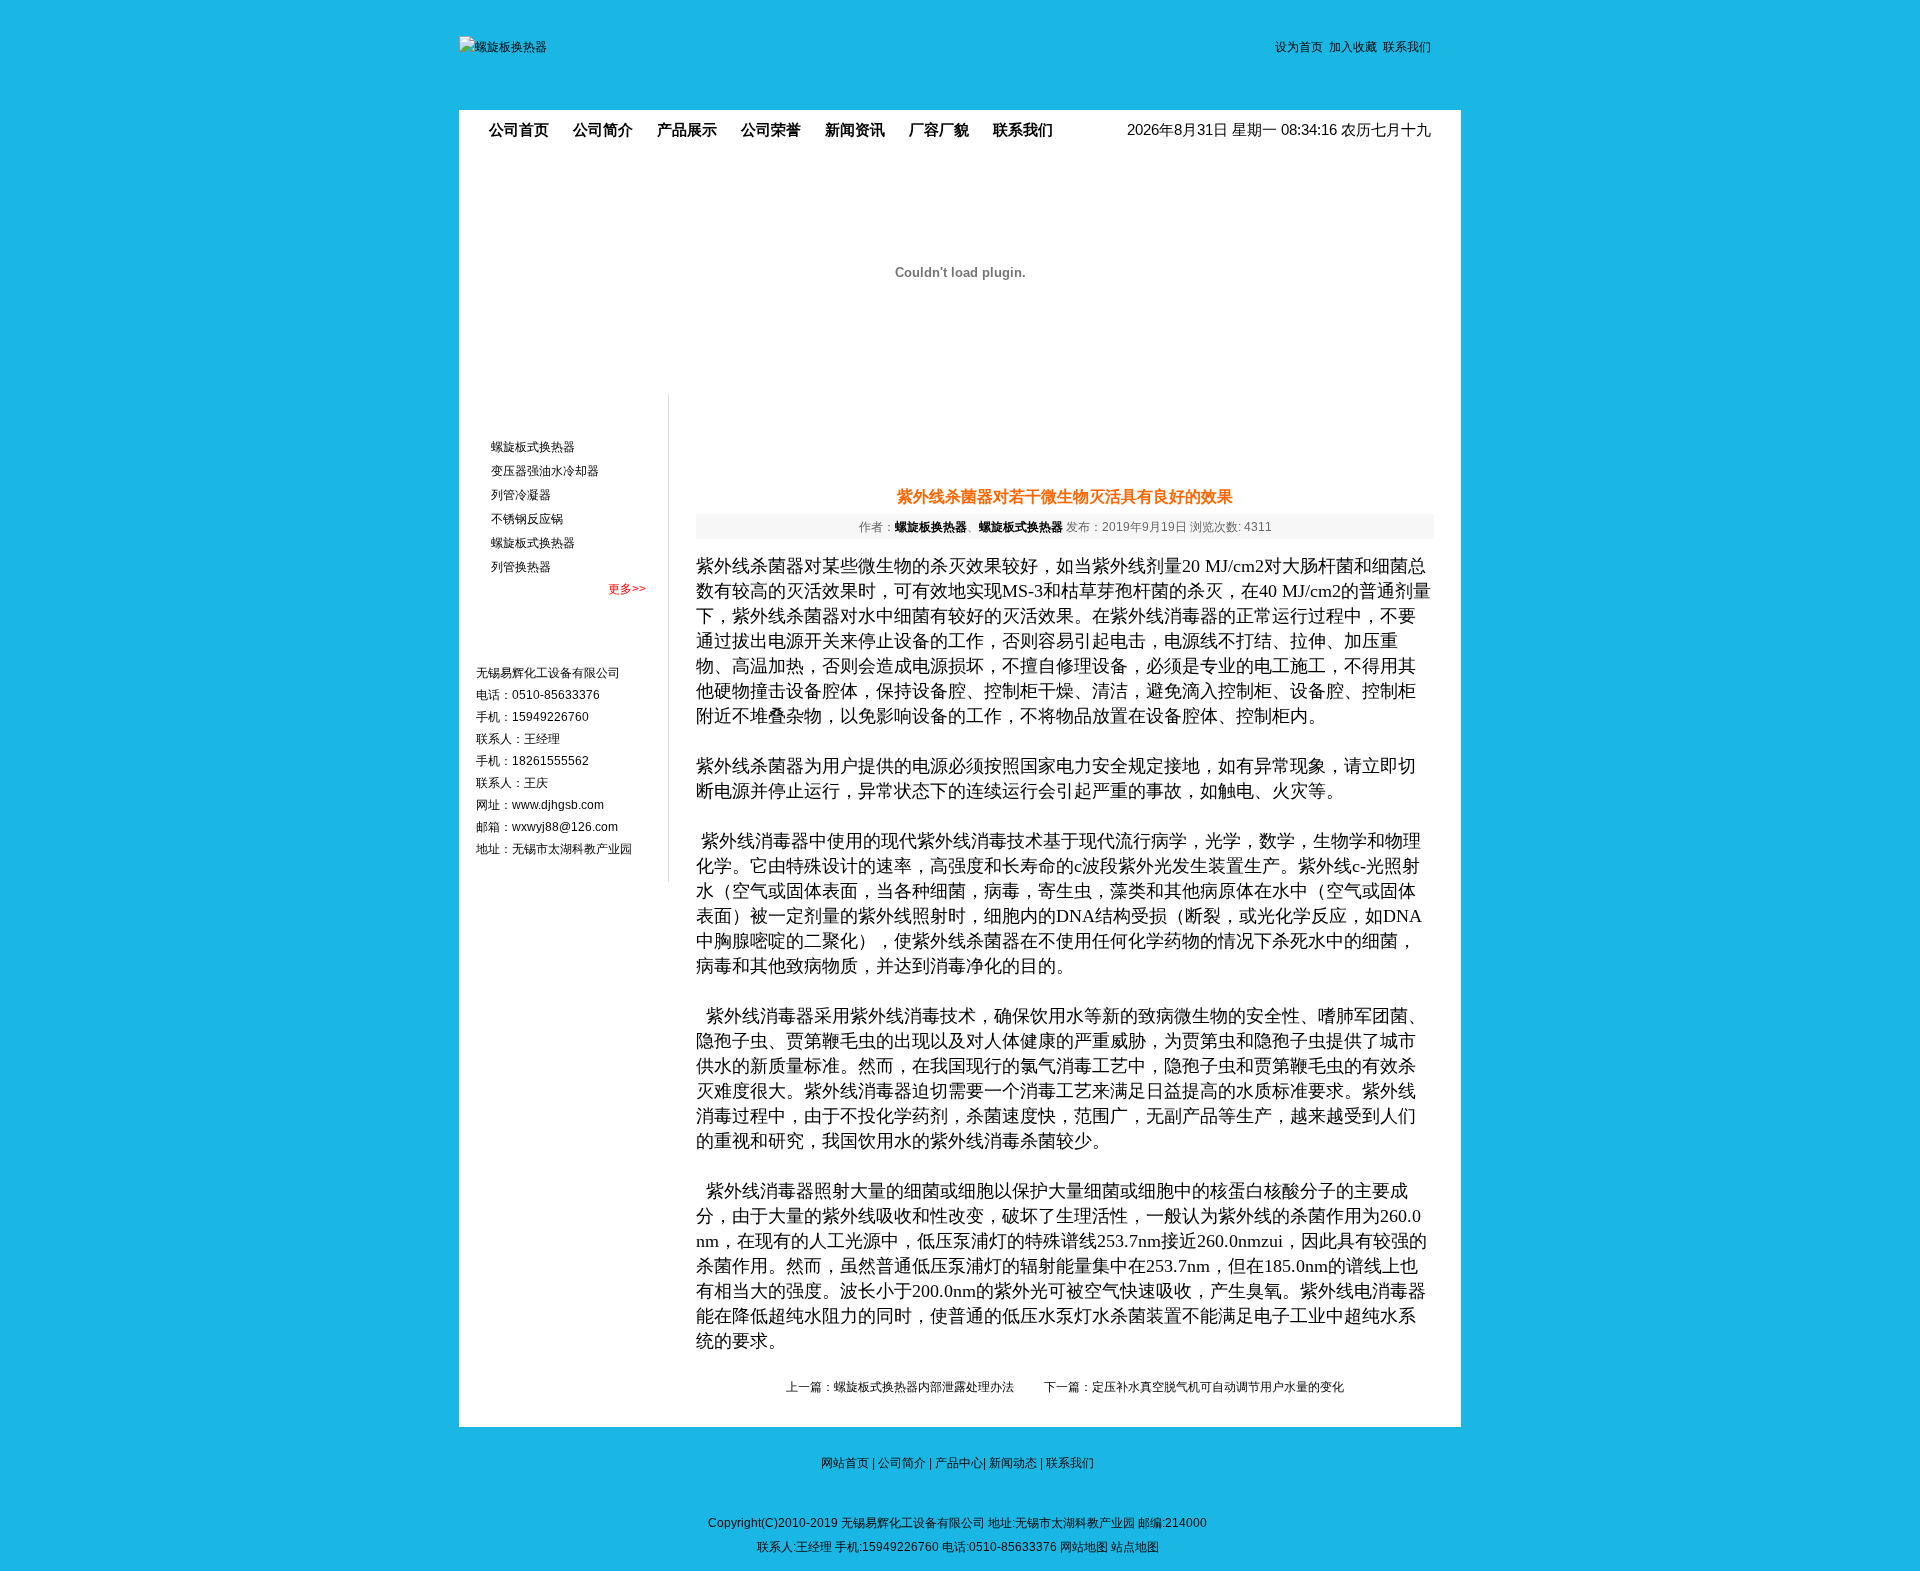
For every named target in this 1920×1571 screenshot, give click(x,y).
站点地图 (1135, 1547)
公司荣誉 (771, 129)
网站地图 (1084, 1547)
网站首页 (845, 1463)
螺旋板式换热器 (533, 447)
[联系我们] (566, 642)
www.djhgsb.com (558, 805)
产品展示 (687, 129)
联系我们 (1407, 47)
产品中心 (959, 1463)
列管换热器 (521, 567)
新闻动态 (1013, 1463)
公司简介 (603, 129)
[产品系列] (566, 414)
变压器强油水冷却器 (545, 471)
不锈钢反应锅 (527, 519)
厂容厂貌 (939, 129)
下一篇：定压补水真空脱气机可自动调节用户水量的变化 (1194, 1387)
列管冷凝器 (521, 495)
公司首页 (519, 129)
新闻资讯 (855, 129)
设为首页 (1299, 47)
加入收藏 (1353, 47)
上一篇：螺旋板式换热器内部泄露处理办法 (900, 1387)
